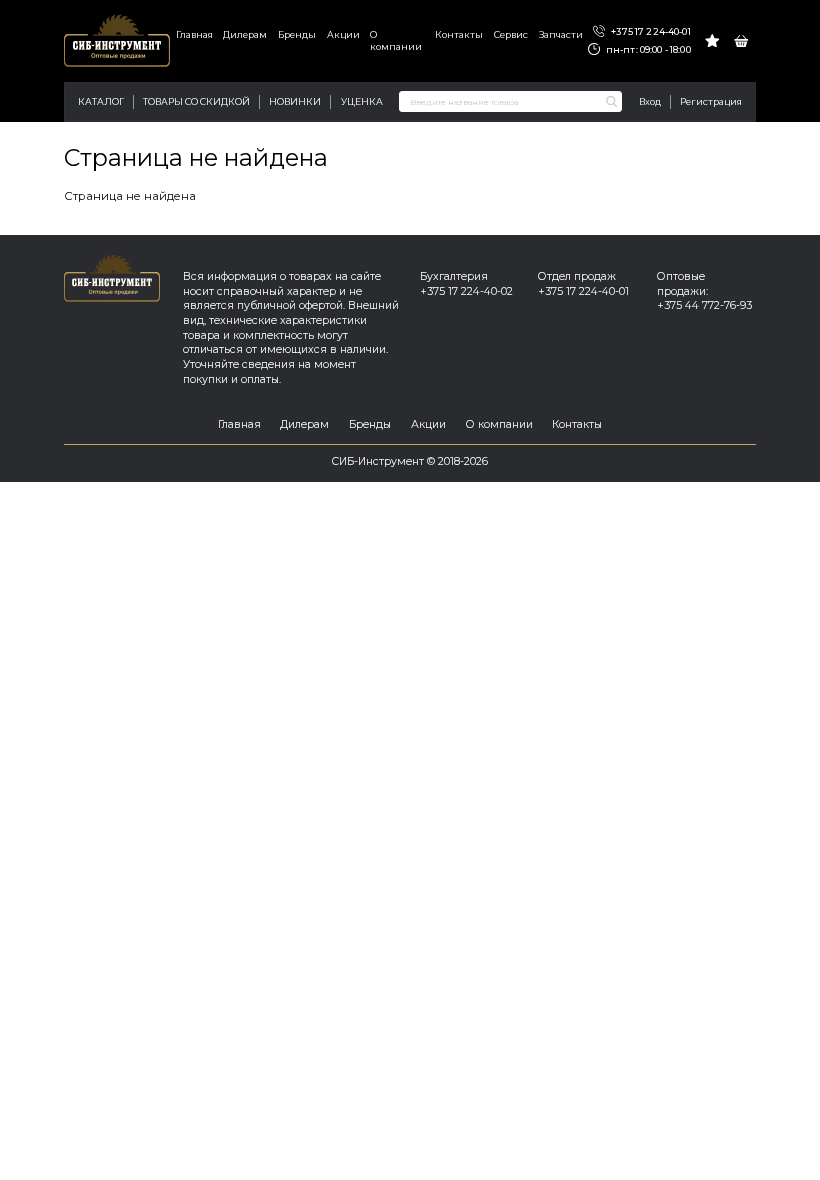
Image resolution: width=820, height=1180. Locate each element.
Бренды (297, 34)
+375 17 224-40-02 (466, 291)
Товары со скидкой (196, 101)
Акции (343, 34)
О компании (396, 40)
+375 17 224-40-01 (649, 31)
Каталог (101, 101)
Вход (650, 101)
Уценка (362, 101)
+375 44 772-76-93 (704, 305)
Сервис (511, 34)
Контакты (459, 34)
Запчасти (561, 34)
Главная (194, 34)
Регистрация (711, 101)
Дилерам (245, 34)
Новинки (295, 101)
